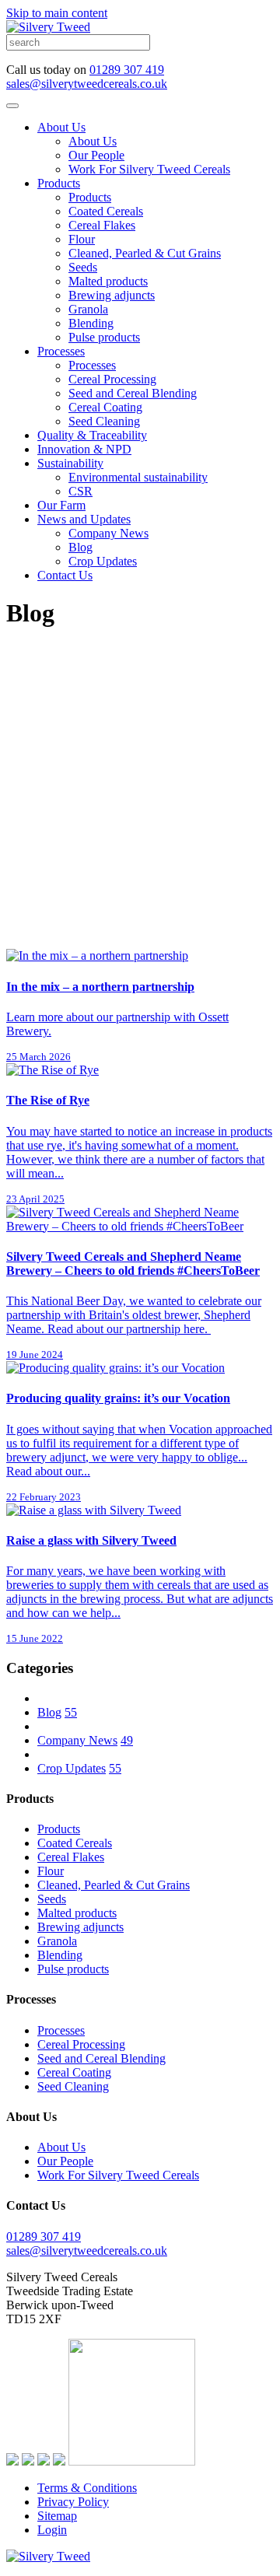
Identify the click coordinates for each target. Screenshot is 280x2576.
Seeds (83, 267)
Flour (82, 239)
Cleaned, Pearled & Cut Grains (145, 253)
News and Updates (84, 519)
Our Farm (61, 505)
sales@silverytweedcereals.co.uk (87, 84)
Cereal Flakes (102, 225)
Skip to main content (57, 13)
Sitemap (57, 2516)
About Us (61, 127)
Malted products (108, 281)
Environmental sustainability (138, 477)
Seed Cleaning (104, 421)
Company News (108, 533)
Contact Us (65, 575)
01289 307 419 (127, 70)
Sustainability (70, 463)
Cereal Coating (105, 407)
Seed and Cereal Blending (133, 393)
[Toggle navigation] (12, 106)
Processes (61, 351)
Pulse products (104, 337)
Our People (96, 155)
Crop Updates (103, 561)
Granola (88, 309)
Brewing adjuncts (112, 295)
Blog (80, 547)
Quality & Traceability (92, 435)
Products (59, 183)
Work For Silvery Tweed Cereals (149, 169)
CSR (80, 491)
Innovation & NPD (84, 449)
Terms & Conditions (87, 2488)
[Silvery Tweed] (48, 27)
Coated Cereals (106, 211)
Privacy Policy (73, 2502)
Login (52, 2530)
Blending (91, 323)
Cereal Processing (112, 379)
